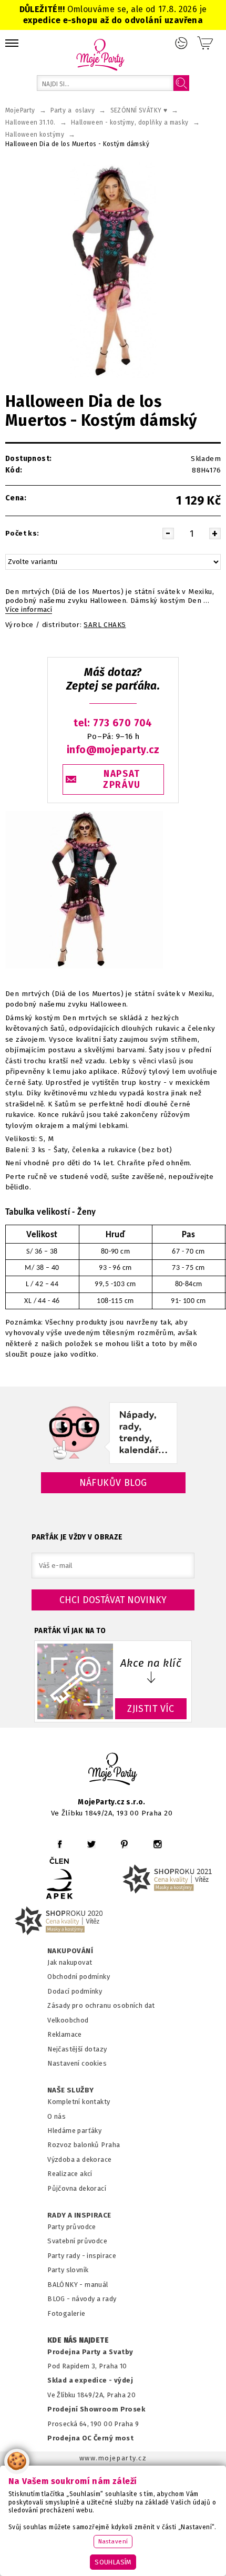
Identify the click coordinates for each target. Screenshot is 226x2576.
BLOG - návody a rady (82, 2299)
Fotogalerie (66, 2313)
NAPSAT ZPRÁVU (122, 779)
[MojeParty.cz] (113, 1771)
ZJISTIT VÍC (151, 1709)
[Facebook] (60, 1844)
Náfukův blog (113, 1483)
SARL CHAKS (105, 625)
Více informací (29, 610)
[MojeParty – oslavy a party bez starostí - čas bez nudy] (100, 54)
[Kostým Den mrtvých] (84, 969)
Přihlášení (181, 43)
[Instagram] (157, 1844)
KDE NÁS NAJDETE (78, 2341)
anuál (100, 2285)
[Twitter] (91, 1844)
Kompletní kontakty (79, 2102)
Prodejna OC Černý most (90, 2438)
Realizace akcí (70, 2174)
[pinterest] (124, 1844)
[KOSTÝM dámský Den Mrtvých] (113, 270)
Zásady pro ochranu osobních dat (101, 2005)
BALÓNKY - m (69, 2285)
